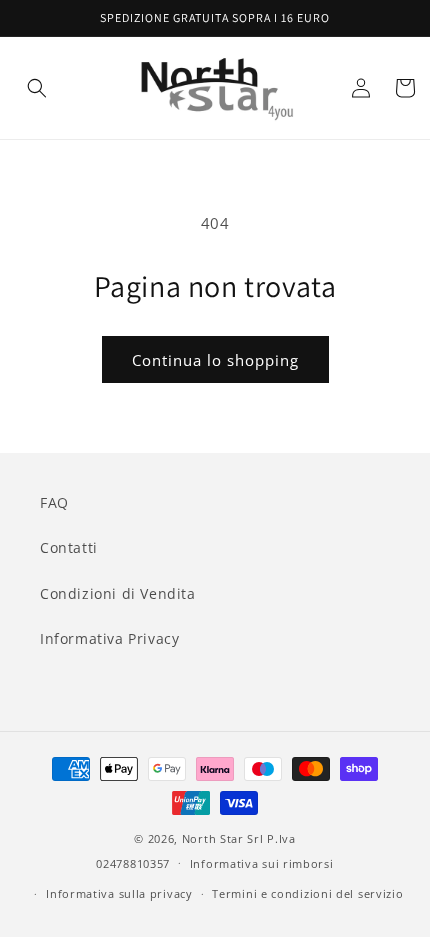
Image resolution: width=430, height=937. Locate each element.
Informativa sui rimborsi (262, 863)
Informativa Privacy (109, 638)
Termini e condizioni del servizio (307, 893)
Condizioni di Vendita (118, 593)
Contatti (69, 547)
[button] (37, 88)
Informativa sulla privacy (119, 893)
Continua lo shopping (215, 360)
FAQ (54, 502)
